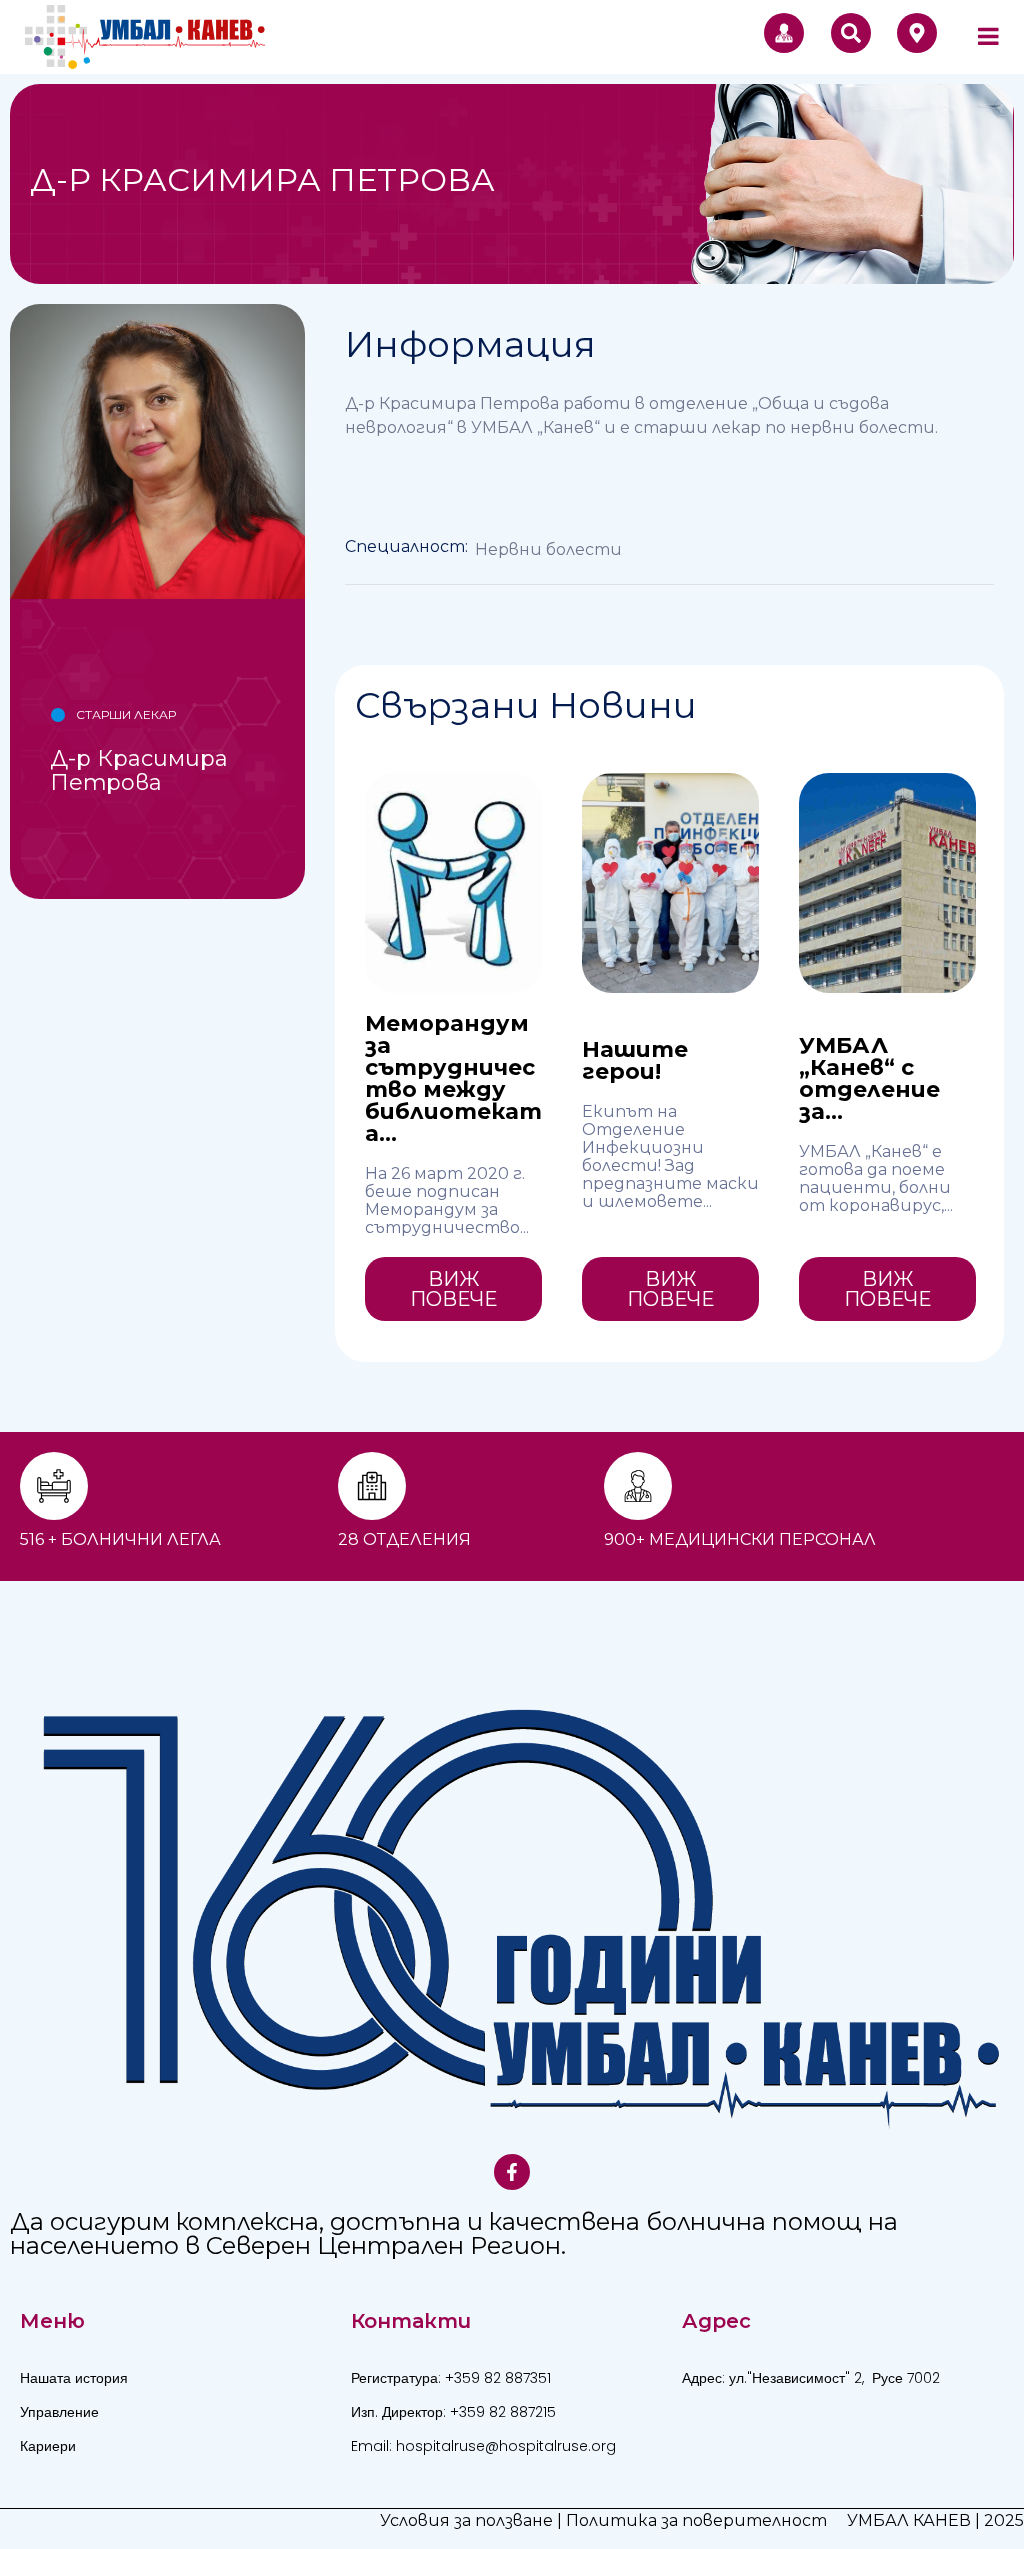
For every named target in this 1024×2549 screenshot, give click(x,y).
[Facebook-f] (512, 2172)
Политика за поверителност (696, 2520)
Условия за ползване (466, 2520)
